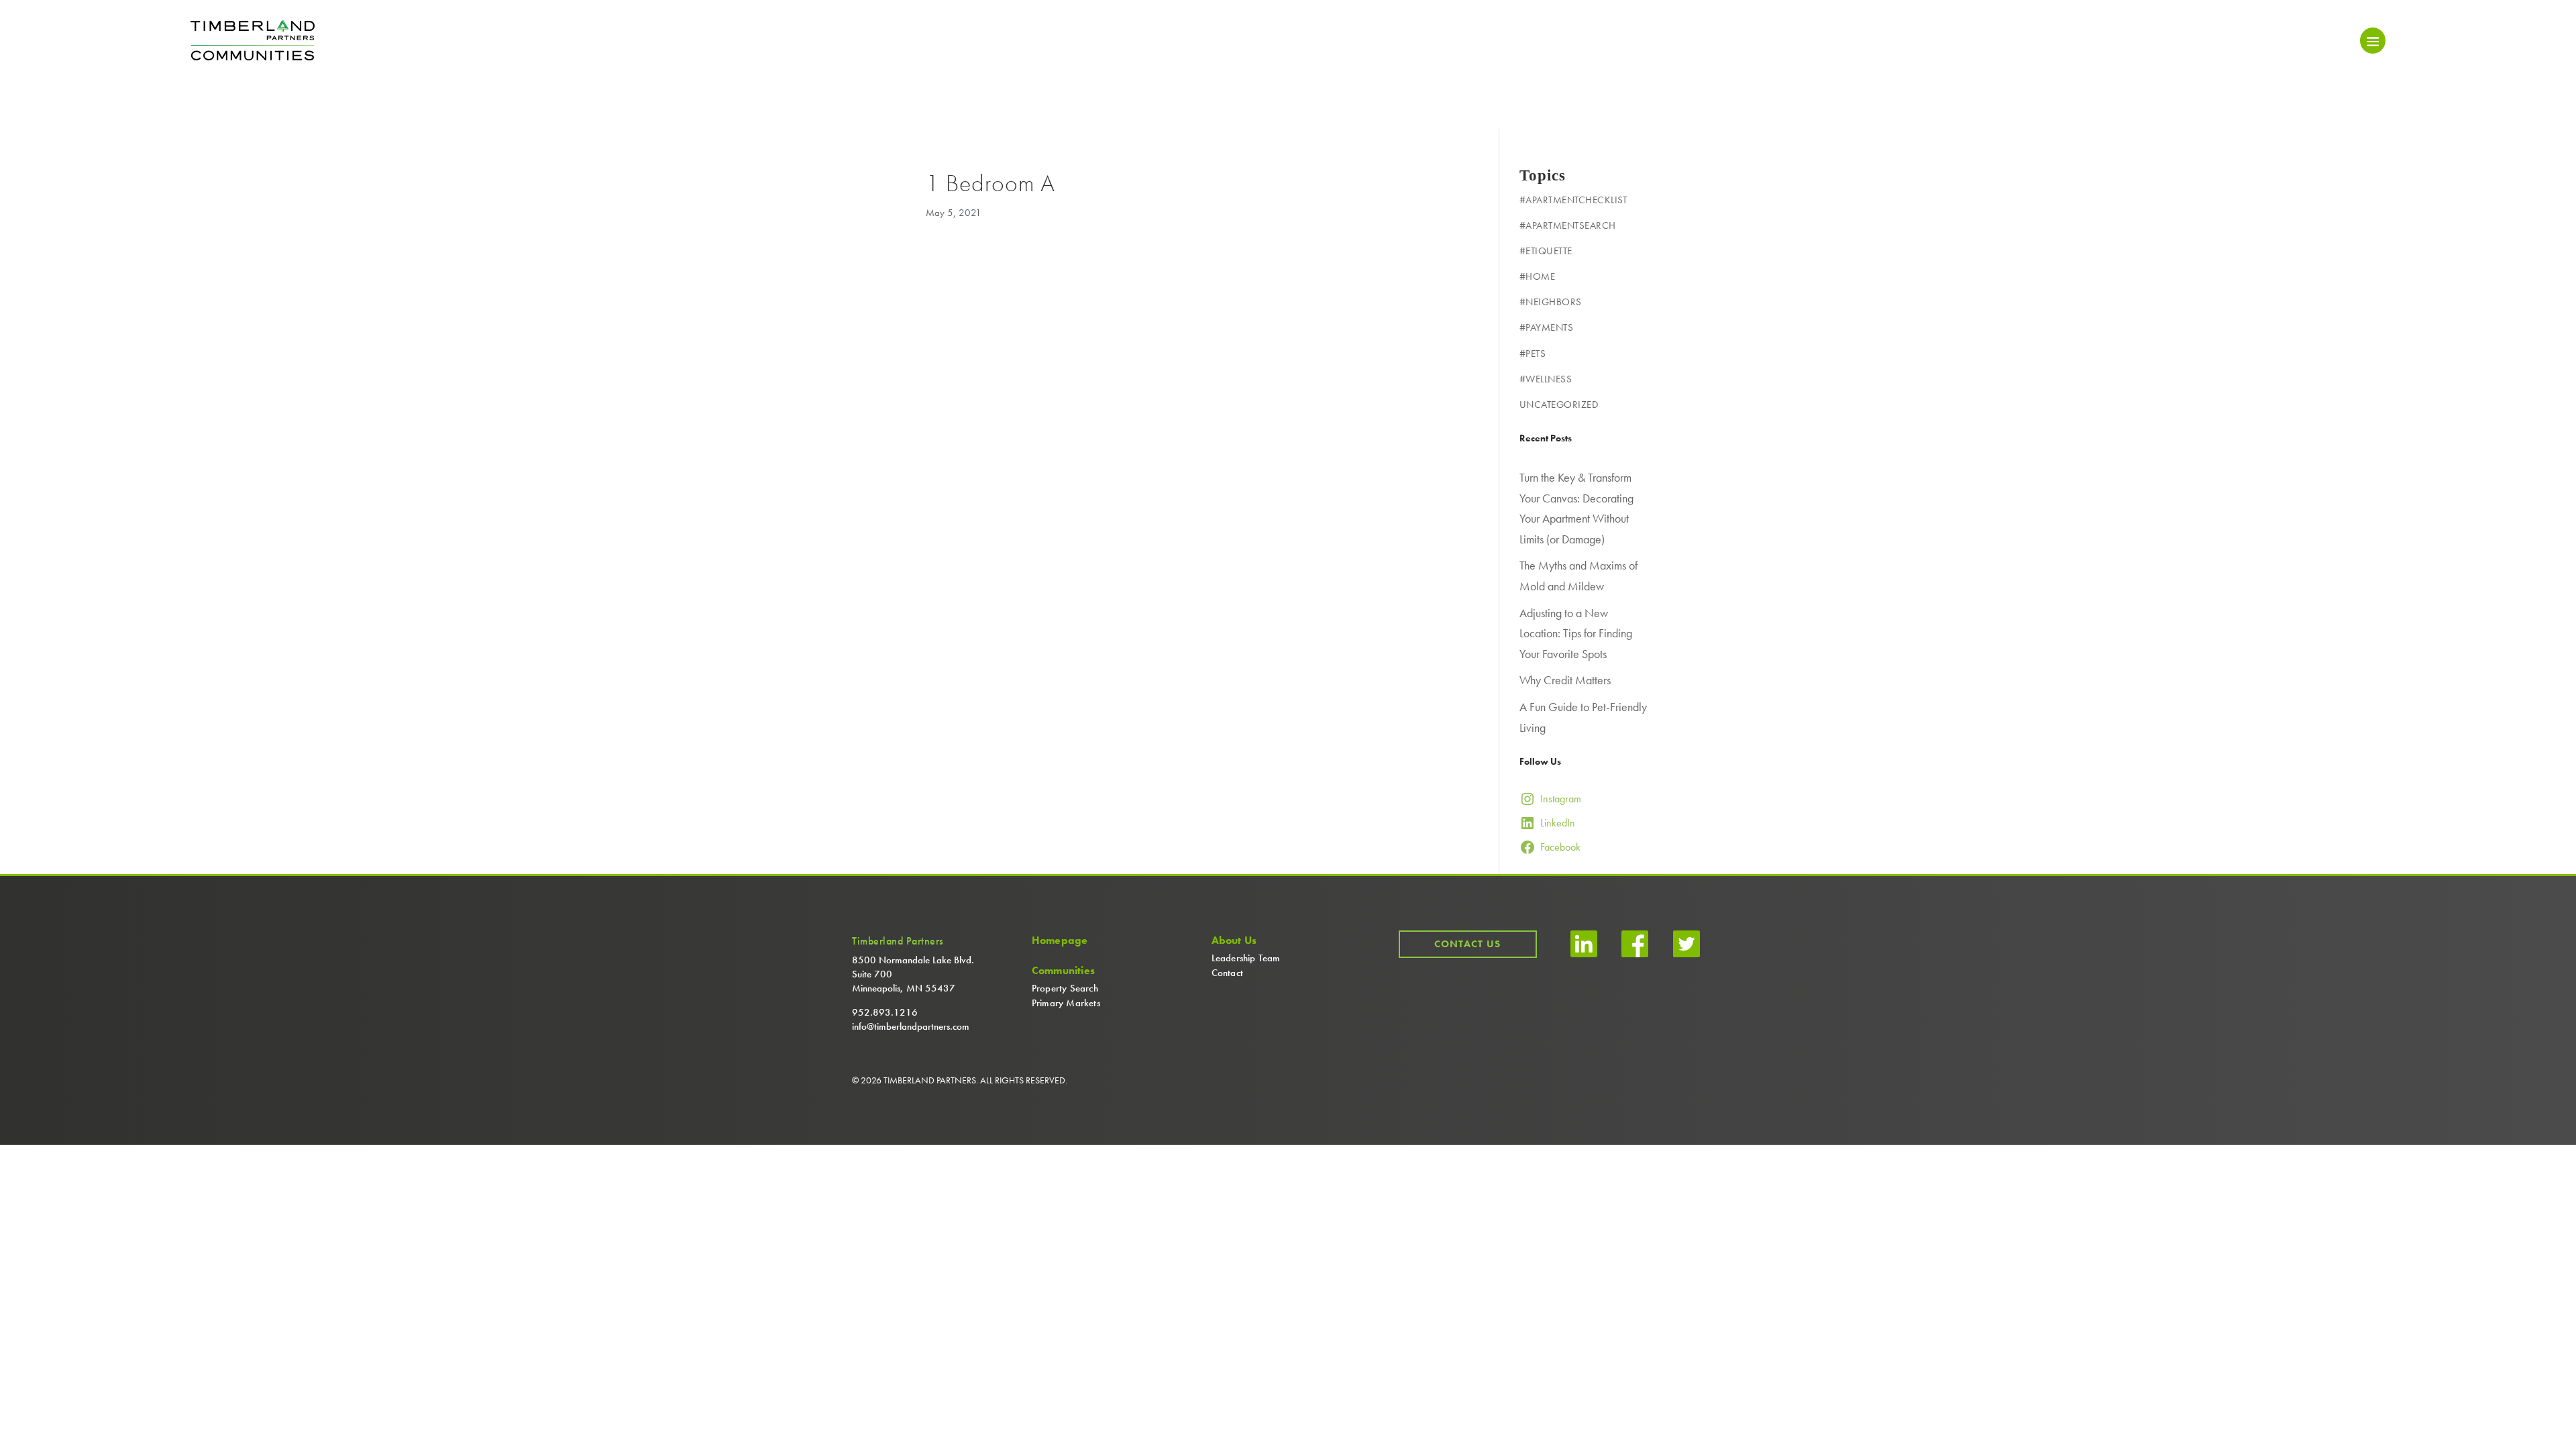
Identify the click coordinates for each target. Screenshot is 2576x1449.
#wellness (1546, 379)
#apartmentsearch (1568, 225)
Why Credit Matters (1565, 680)
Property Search (1065, 988)
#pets (1533, 354)
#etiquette (1546, 251)
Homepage (1060, 941)
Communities (1063, 971)
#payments (1547, 327)
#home (1538, 276)
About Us (1234, 941)
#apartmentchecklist (1573, 200)
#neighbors (1551, 302)
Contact (1227, 973)
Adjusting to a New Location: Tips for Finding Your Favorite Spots (1576, 633)
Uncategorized (1559, 405)
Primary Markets (1066, 1003)
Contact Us (1467, 944)
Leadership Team (1246, 958)
